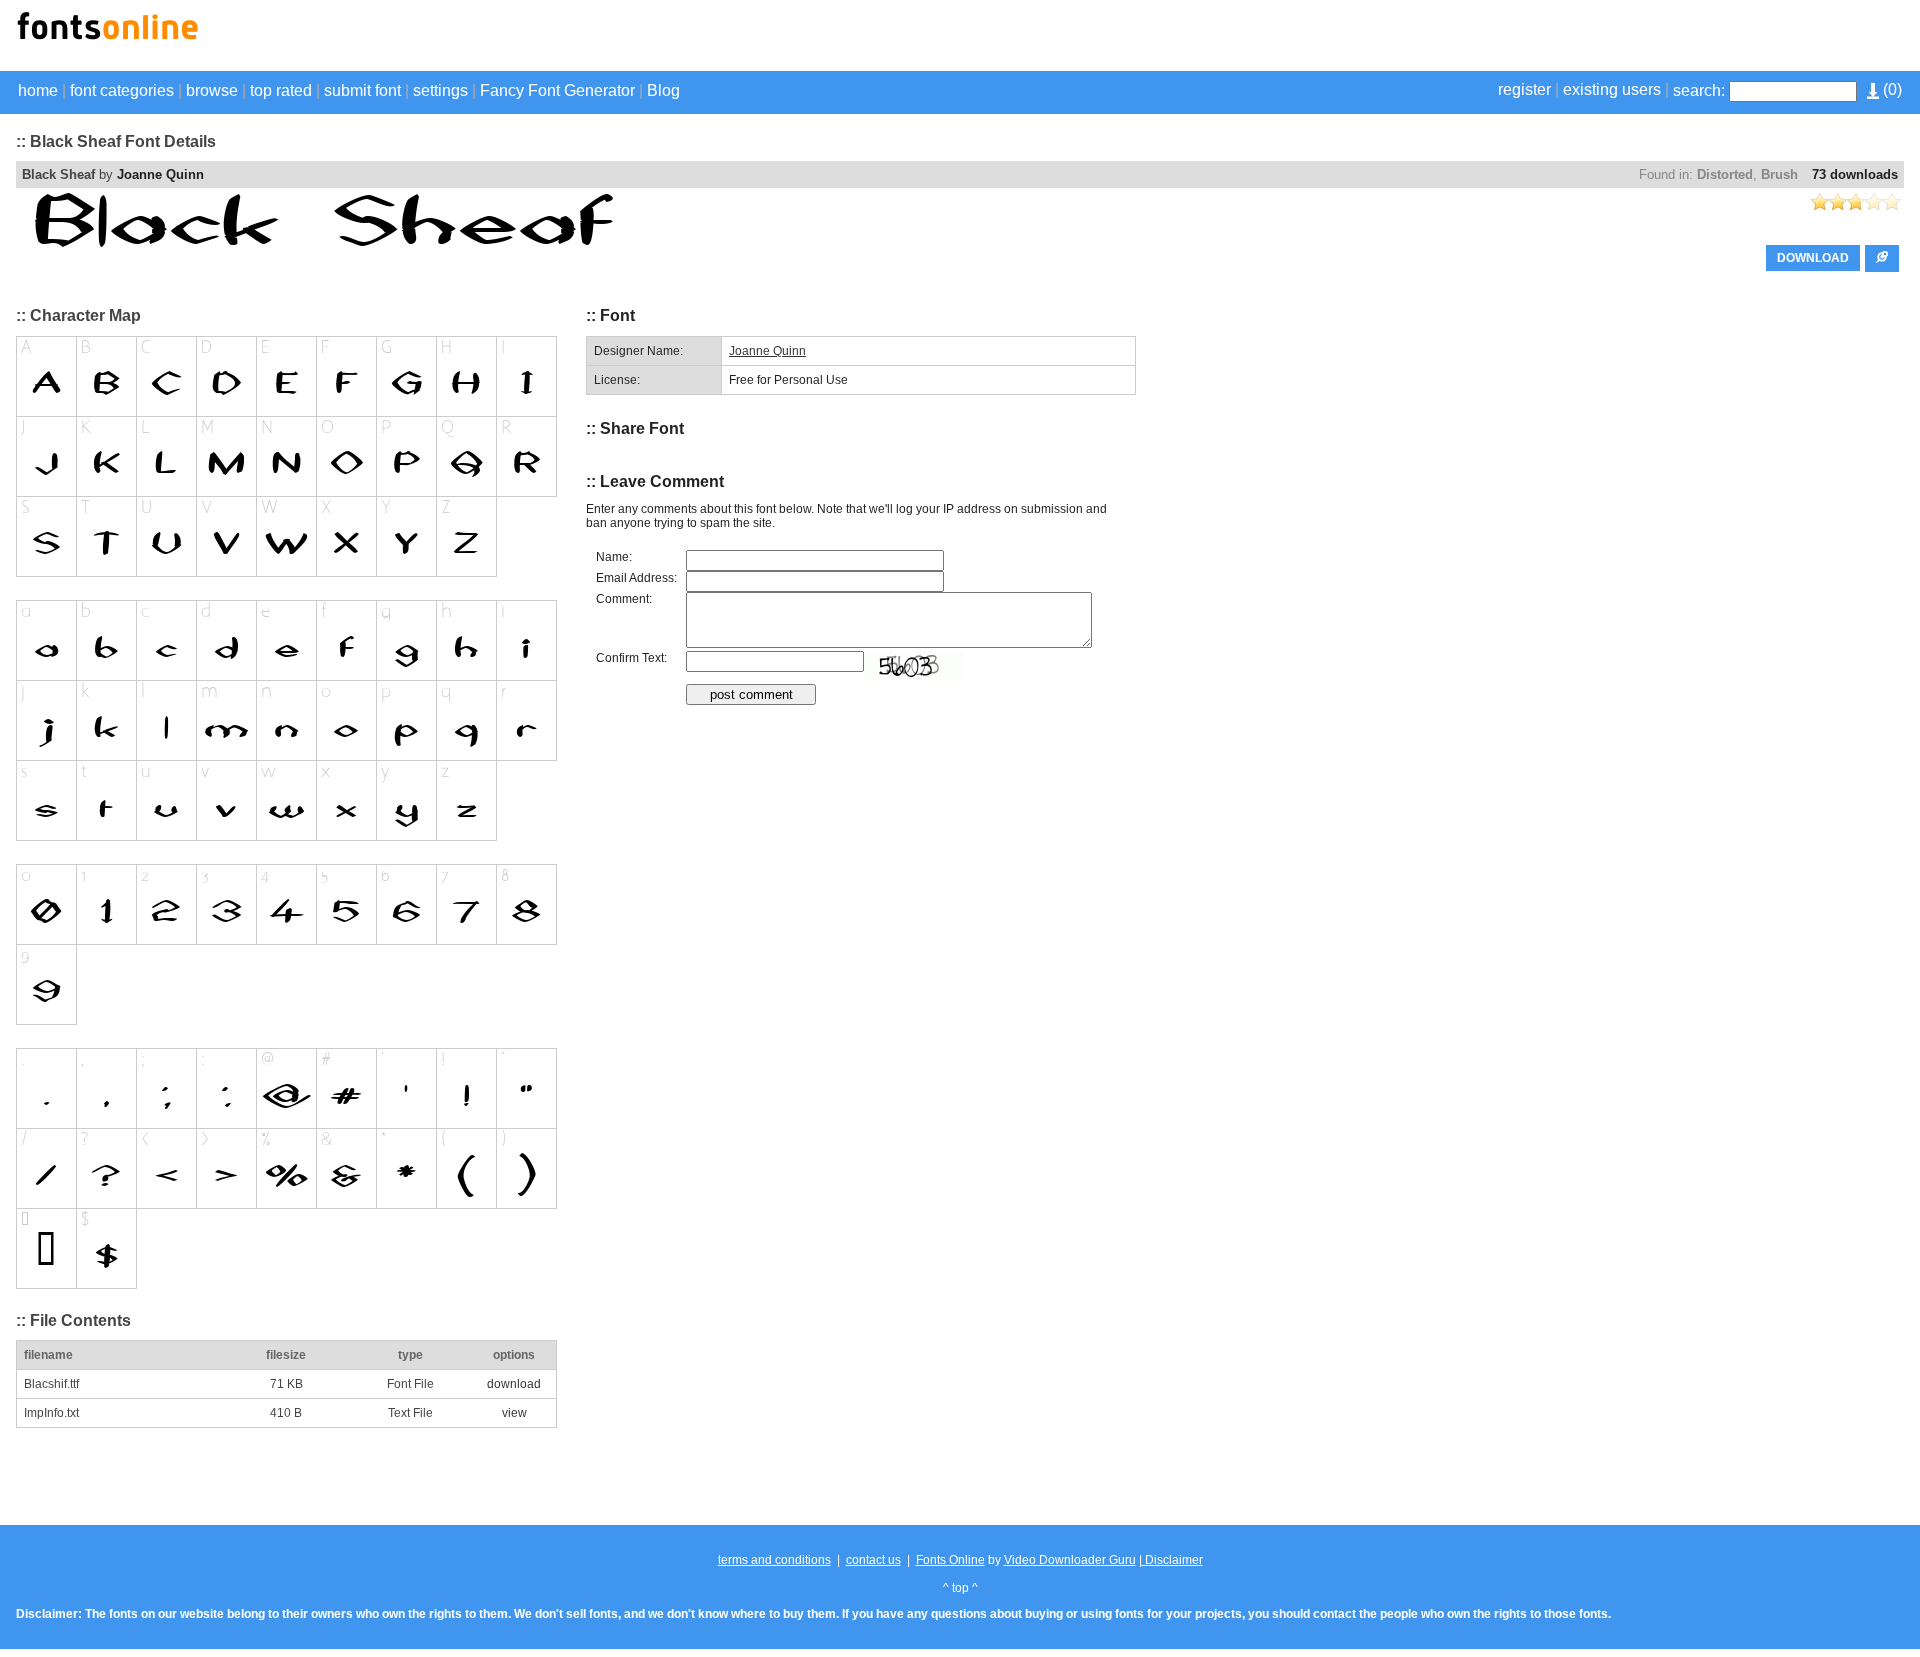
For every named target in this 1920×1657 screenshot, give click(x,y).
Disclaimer (1172, 1560)
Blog (663, 90)
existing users (1612, 89)
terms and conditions (774, 1560)
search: (1699, 90)
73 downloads (1855, 174)
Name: (614, 557)
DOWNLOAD (1813, 258)
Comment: (624, 599)
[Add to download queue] (1882, 258)
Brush (1779, 174)
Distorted (1725, 174)
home (38, 90)
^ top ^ (960, 1588)
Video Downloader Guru (1070, 1560)
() (1890, 89)
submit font (362, 90)
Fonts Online (950, 1560)
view (514, 1413)
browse (212, 90)
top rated (281, 90)
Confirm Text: (631, 658)
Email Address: (636, 578)
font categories (122, 90)
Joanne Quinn (160, 174)
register (1524, 89)
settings (440, 90)
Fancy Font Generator (557, 90)
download (514, 1384)
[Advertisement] (1670, 38)
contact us (873, 1560)
